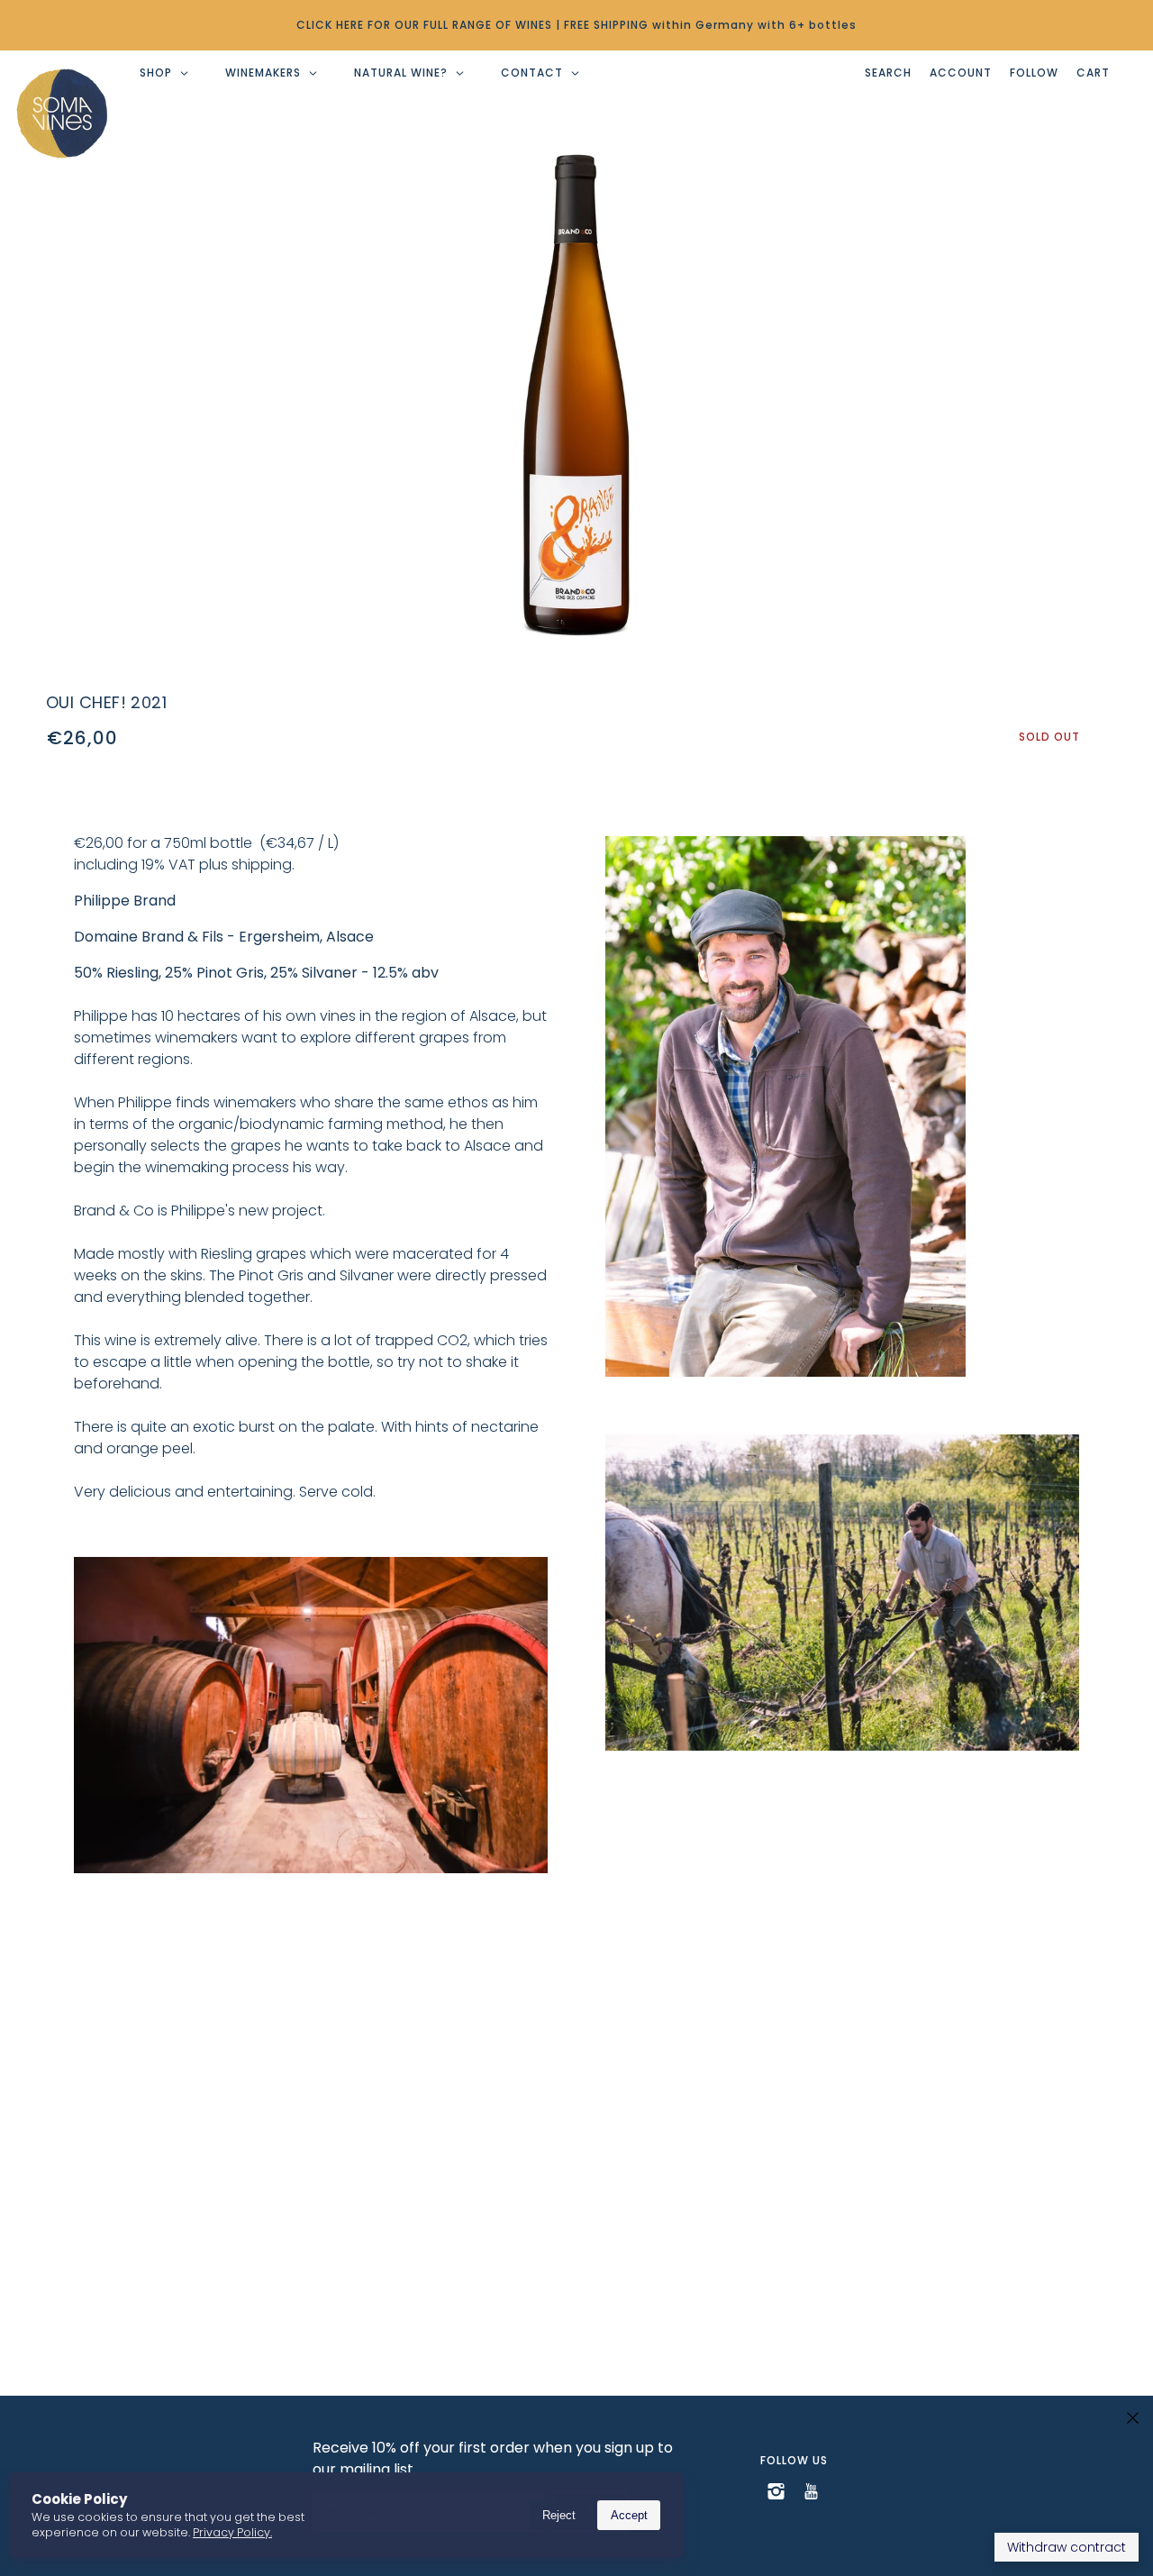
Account (961, 73)
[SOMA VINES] (62, 114)
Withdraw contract (1067, 2547)
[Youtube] (811, 2490)
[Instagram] (776, 2490)
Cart (1093, 73)
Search (888, 73)
